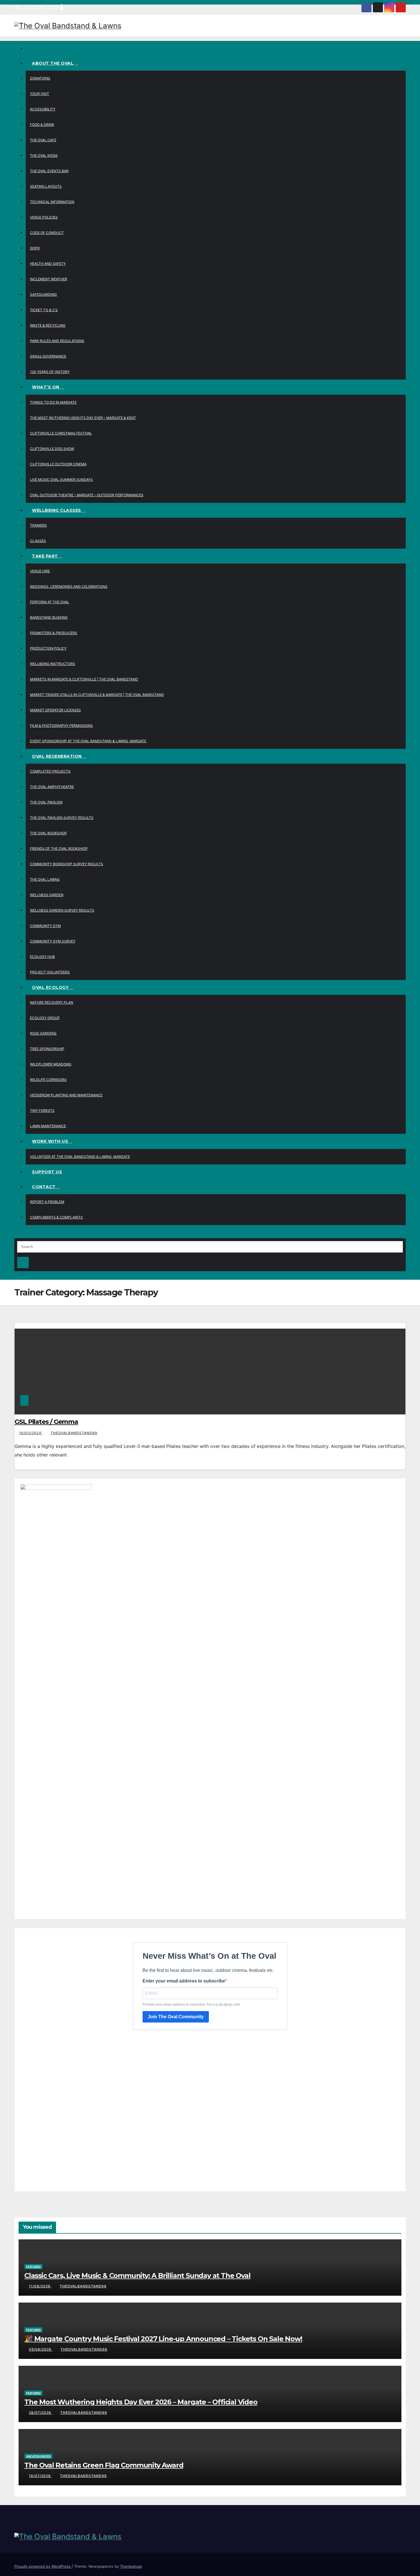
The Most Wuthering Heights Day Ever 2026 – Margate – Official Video (141, 2402)
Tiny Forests (42, 1111)
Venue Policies (44, 217)
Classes (38, 541)
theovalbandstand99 (74, 1433)
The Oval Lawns (45, 879)
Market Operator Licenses (55, 710)
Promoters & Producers (54, 633)
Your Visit (40, 94)
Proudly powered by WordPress (43, 2566)
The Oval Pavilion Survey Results (62, 818)
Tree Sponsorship (47, 1049)
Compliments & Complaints (56, 1217)
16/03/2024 (31, 1433)
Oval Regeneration (57, 756)
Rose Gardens (43, 1033)
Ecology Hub (42, 957)
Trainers (38, 525)
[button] (16, 1234)
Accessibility (43, 109)
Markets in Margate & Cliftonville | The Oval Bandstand (84, 679)
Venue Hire (40, 571)
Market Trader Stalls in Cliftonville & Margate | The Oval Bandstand (97, 695)
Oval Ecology (51, 987)
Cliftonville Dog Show (52, 449)
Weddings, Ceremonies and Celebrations (69, 587)
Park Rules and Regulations (57, 341)
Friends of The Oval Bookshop (59, 849)
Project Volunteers (50, 972)
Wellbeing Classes (57, 510)
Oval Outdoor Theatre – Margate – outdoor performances (87, 495)
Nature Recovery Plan (52, 1002)
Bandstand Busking (49, 617)
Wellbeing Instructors (53, 664)
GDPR (35, 248)
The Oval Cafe (43, 140)
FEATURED (33, 2267)
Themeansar (131, 2566)
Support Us (47, 1172)
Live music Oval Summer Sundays (61, 480)
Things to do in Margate (53, 402)
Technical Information (52, 202)
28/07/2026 (41, 2413)
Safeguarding (43, 294)
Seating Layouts (46, 186)
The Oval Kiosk (44, 155)
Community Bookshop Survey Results (67, 864)
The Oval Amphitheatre (52, 787)
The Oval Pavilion (46, 802)
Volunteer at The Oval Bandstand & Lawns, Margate (80, 1157)
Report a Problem (47, 1202)
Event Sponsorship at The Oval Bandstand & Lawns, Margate (88, 741)
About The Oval (53, 63)
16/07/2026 (40, 2476)
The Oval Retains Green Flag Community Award (104, 2465)
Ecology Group (45, 1018)
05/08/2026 (41, 2349)
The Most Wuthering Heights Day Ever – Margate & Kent (83, 418)
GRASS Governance (48, 356)
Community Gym (45, 926)
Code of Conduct (47, 233)
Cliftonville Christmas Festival (61, 433)
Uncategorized (38, 2456)
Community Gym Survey (53, 941)
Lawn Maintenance (48, 1126)
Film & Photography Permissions (61, 726)
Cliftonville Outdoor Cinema (58, 464)
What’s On (46, 387)
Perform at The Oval (50, 602)
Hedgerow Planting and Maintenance (66, 1095)
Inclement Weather (49, 279)
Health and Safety (48, 264)
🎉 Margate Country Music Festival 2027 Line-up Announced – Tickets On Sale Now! (163, 2339)
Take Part (46, 556)
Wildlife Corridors (48, 1080)
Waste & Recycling (48, 325)
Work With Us (51, 1141)
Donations (40, 78)
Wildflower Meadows (51, 1064)
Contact (44, 1187)
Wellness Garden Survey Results (62, 910)
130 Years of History (50, 372)
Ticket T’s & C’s (44, 310)
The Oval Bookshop (48, 833)
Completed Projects (50, 771)
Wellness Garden (47, 895)
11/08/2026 (40, 2286)
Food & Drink (42, 125)
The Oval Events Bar (49, 171)
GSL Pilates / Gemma (46, 1422)
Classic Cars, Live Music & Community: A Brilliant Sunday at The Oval (137, 2276)
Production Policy (48, 648)
